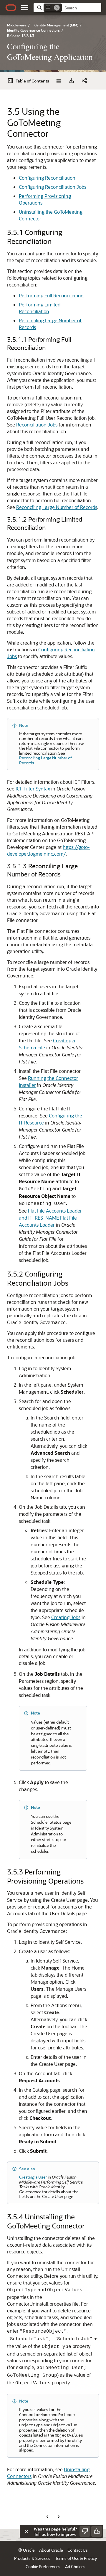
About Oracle (51, 2550)
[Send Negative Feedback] (85, 2531)
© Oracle (26, 2550)
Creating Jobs (66, 1617)
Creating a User (33, 2177)
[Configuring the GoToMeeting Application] (58, 81)
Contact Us (78, 2550)
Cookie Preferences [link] (43, 2566)
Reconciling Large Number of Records (57, 507)
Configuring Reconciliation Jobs (53, 187)
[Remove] (57, 8)
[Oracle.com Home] (11, 8)
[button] (25, 8)
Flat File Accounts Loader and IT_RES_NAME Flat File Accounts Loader (50, 1218)
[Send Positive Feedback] (97, 2531)
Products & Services (32, 2558)
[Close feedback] (26, 2531)
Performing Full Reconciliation (51, 295)
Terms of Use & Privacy (76, 2558)
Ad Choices (75, 2566)
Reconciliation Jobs (37, 425)
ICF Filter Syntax (33, 789)
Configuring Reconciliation (47, 178)
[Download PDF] (71, 81)
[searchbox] (82, 8)
